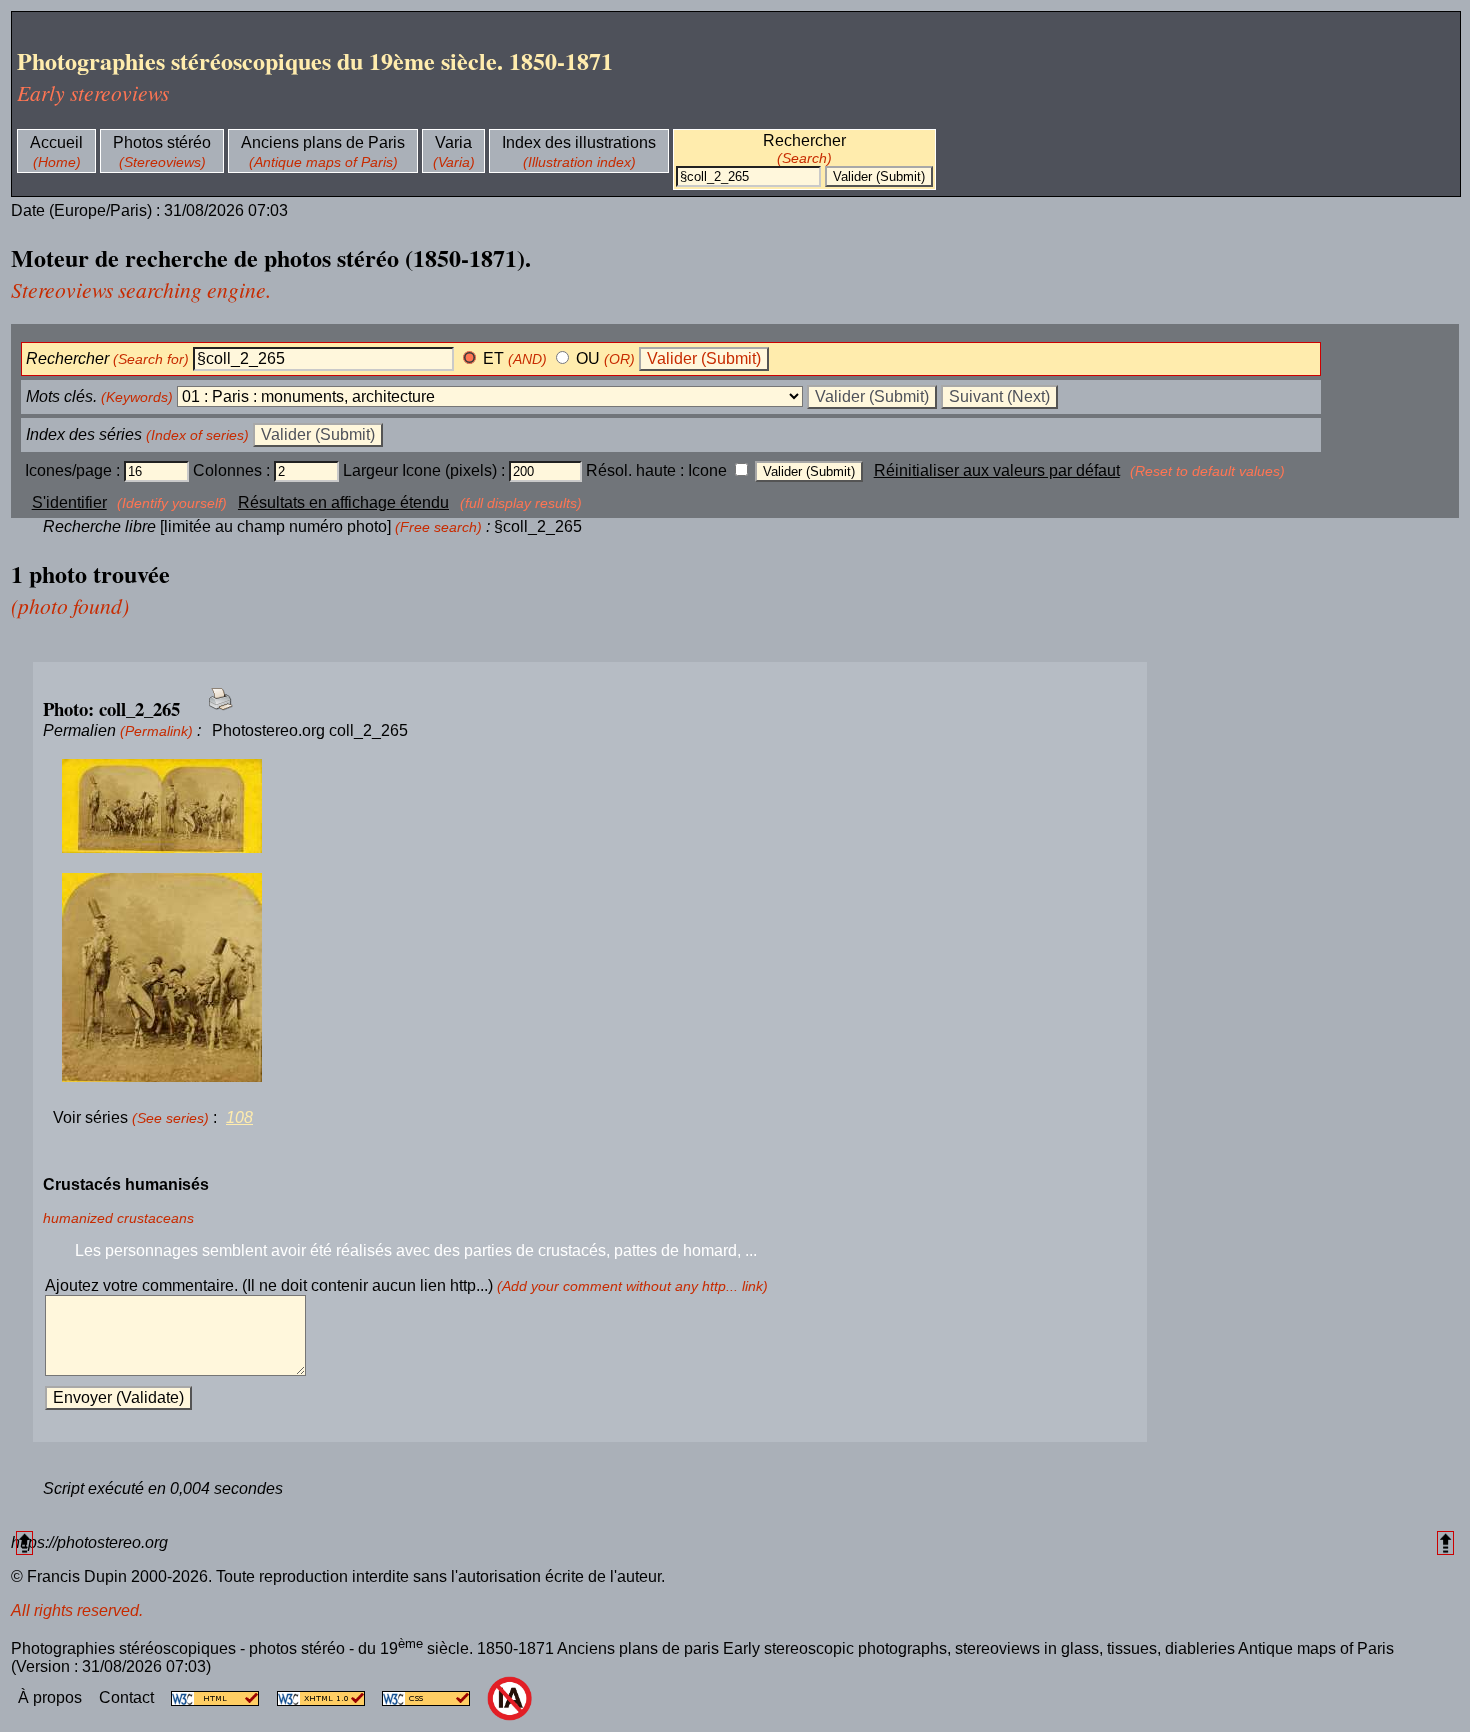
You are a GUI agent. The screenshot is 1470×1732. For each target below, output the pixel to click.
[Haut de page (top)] (24, 1542)
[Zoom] (590, 807)
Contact (128, 1697)
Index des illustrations (579, 142)
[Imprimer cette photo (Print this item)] (214, 710)
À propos (52, 1697)
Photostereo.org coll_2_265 (310, 730)
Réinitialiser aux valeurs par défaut (997, 470)
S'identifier (69, 502)
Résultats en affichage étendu (343, 502)
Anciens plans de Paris (323, 142)
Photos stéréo (162, 142)
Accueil (56, 142)
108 (239, 1117)
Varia (453, 142)
